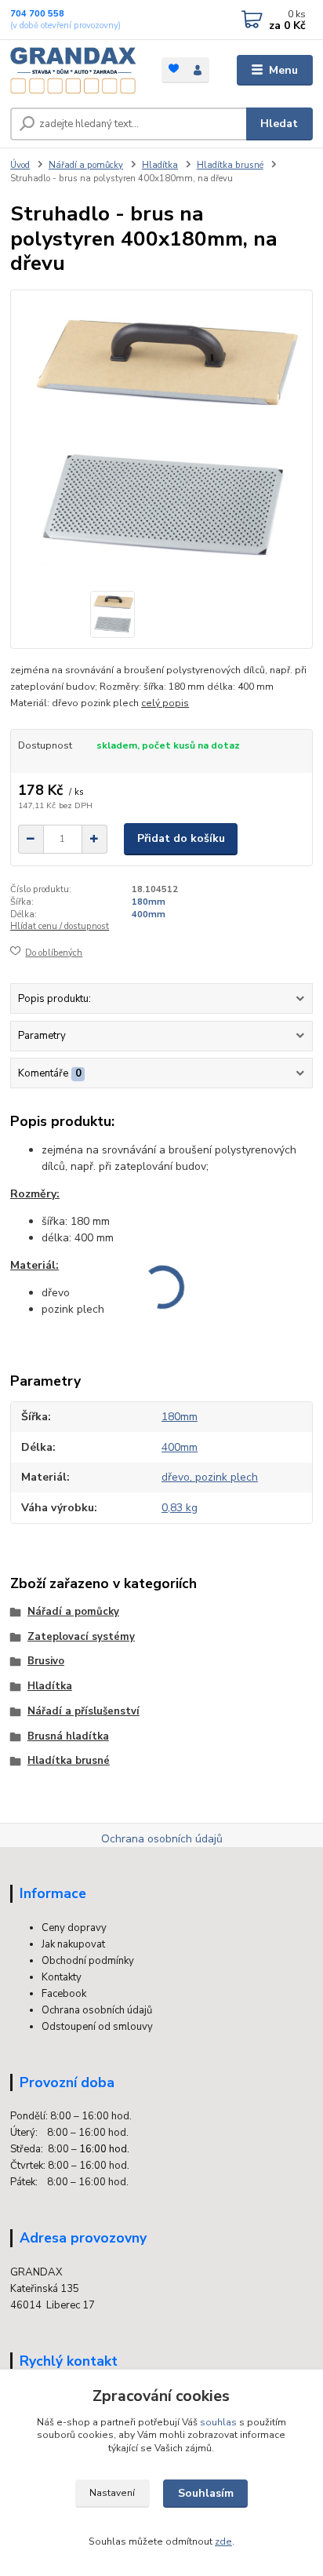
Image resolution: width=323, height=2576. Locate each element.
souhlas (218, 2422)
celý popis (165, 703)
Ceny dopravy (74, 1928)
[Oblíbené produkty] (174, 69)
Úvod (20, 165)
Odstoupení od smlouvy (97, 2027)
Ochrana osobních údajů (162, 1839)
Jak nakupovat (73, 1944)
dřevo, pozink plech (210, 1477)
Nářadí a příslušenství (83, 1711)
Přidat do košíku (181, 838)
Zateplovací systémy (81, 1637)
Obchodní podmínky (88, 1961)
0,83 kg (180, 1508)
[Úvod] (73, 71)
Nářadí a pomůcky (86, 165)
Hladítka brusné (230, 165)
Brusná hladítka (68, 1736)
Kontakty (62, 1977)
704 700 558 (37, 14)
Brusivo (46, 1661)
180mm (149, 902)
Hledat (279, 124)
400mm (149, 915)
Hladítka (160, 165)
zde (223, 2541)
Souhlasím (206, 2493)
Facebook (64, 1994)
